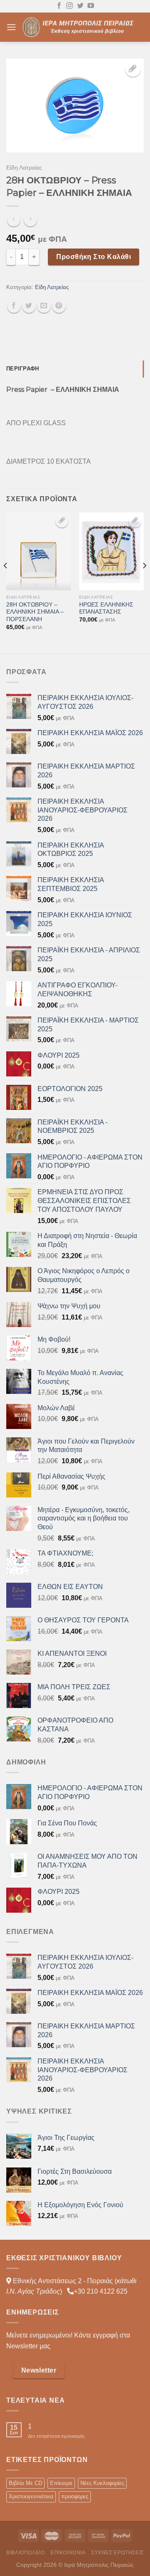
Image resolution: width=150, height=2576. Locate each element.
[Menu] (11, 27)
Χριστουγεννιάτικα (31, 2496)
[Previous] (6, 582)
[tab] (75, 369)
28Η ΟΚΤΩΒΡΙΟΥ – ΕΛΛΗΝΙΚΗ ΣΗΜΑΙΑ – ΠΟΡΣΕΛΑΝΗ (35, 612)
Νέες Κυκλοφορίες (102, 2483)
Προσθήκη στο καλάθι (94, 257)
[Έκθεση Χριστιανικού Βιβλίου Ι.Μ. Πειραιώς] (80, 27)
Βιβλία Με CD (25, 2483)
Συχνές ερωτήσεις (117, 2553)
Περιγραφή (22, 369)
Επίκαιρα (61, 2483)
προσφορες (75, 2496)
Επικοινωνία (68, 2553)
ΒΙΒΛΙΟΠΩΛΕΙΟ (25, 2553)
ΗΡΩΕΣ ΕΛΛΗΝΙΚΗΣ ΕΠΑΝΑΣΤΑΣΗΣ (106, 608)
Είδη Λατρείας (24, 168)
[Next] (144, 582)
